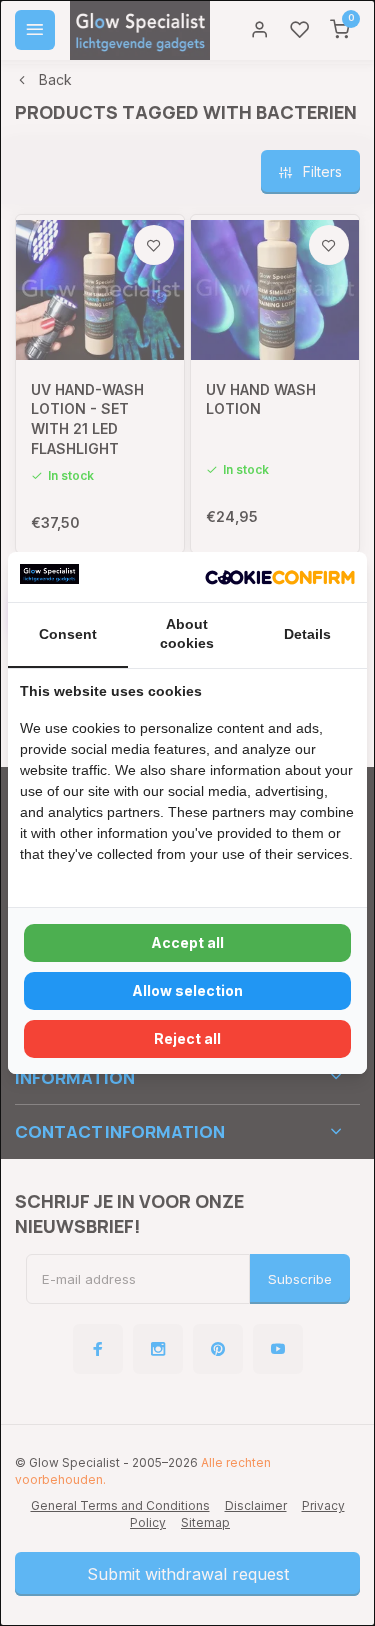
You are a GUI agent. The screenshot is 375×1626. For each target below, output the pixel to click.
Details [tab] (307, 634)
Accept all (187, 942)
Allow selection (187, 990)
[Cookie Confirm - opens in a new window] (280, 577)
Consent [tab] (68, 634)
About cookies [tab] (187, 634)
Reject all (187, 1038)
